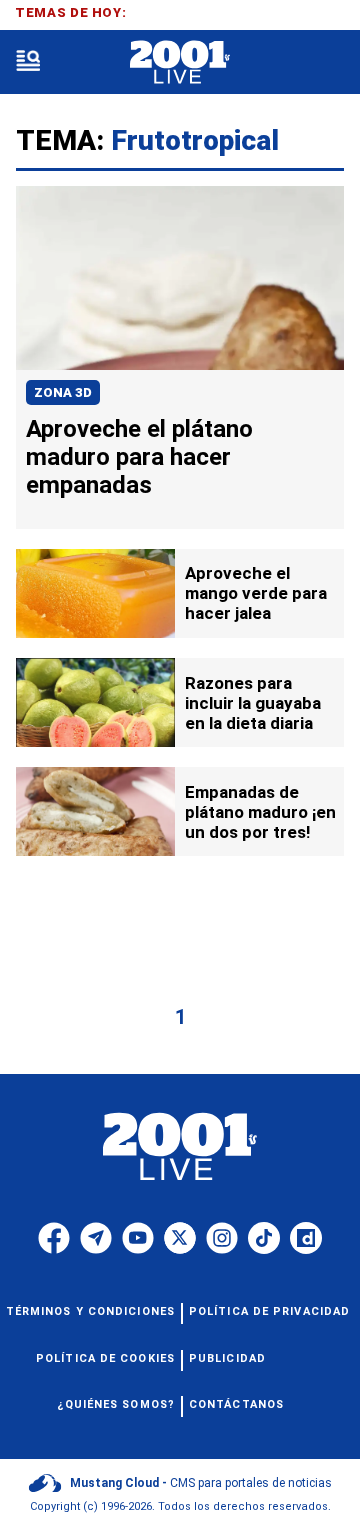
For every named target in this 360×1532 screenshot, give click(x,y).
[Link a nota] (180, 278)
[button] (28, 62)
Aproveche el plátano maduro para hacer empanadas (139, 457)
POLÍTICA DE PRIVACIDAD (269, 1311)
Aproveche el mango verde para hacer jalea (256, 593)
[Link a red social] (54, 1238)
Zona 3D (63, 392)
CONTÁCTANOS (236, 1404)
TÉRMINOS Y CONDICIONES (90, 1311)
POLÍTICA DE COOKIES (105, 1358)
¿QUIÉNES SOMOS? (116, 1404)
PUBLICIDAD (227, 1358)
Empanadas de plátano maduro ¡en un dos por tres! (260, 812)
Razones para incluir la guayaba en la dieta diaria (253, 703)
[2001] (179, 62)
